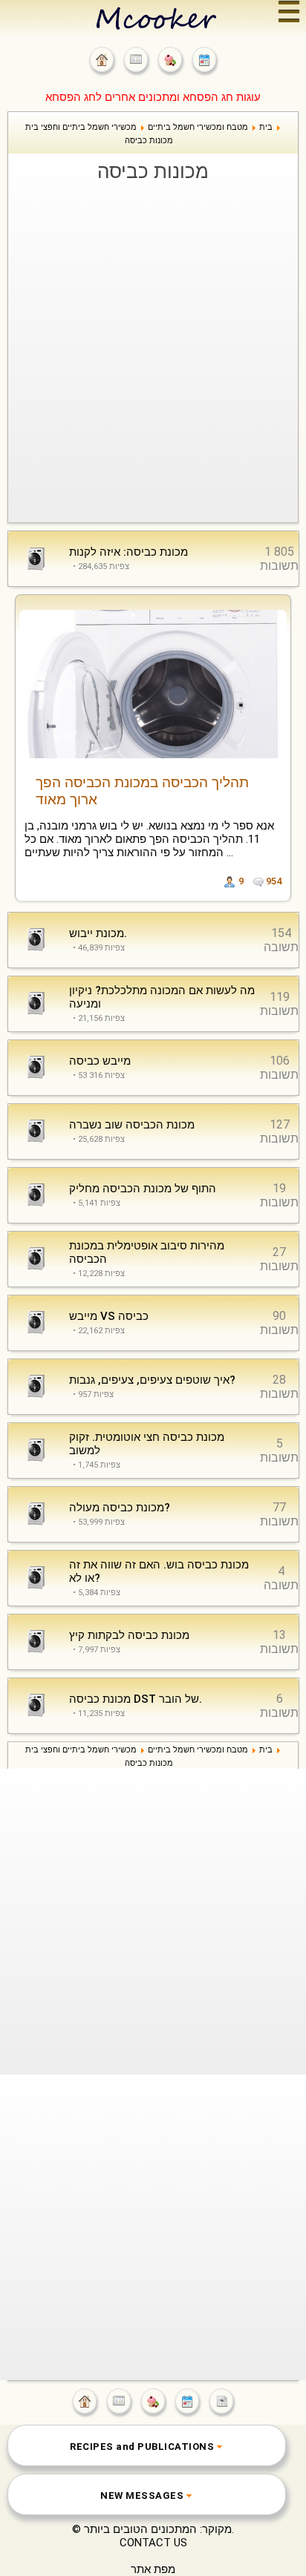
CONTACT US (153, 2543)
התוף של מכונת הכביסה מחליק (143, 1189)
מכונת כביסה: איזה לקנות (128, 552)
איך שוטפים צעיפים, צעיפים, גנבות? (152, 1380)
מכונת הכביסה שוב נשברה (132, 1125)
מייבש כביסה (100, 1061)
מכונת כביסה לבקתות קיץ (129, 1635)
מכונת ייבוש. (98, 933)
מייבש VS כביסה (109, 1316)
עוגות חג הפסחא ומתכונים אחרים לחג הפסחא (153, 97)
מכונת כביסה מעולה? (120, 1508)
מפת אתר (153, 2569)
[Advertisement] (153, 345)
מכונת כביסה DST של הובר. (136, 1699)
